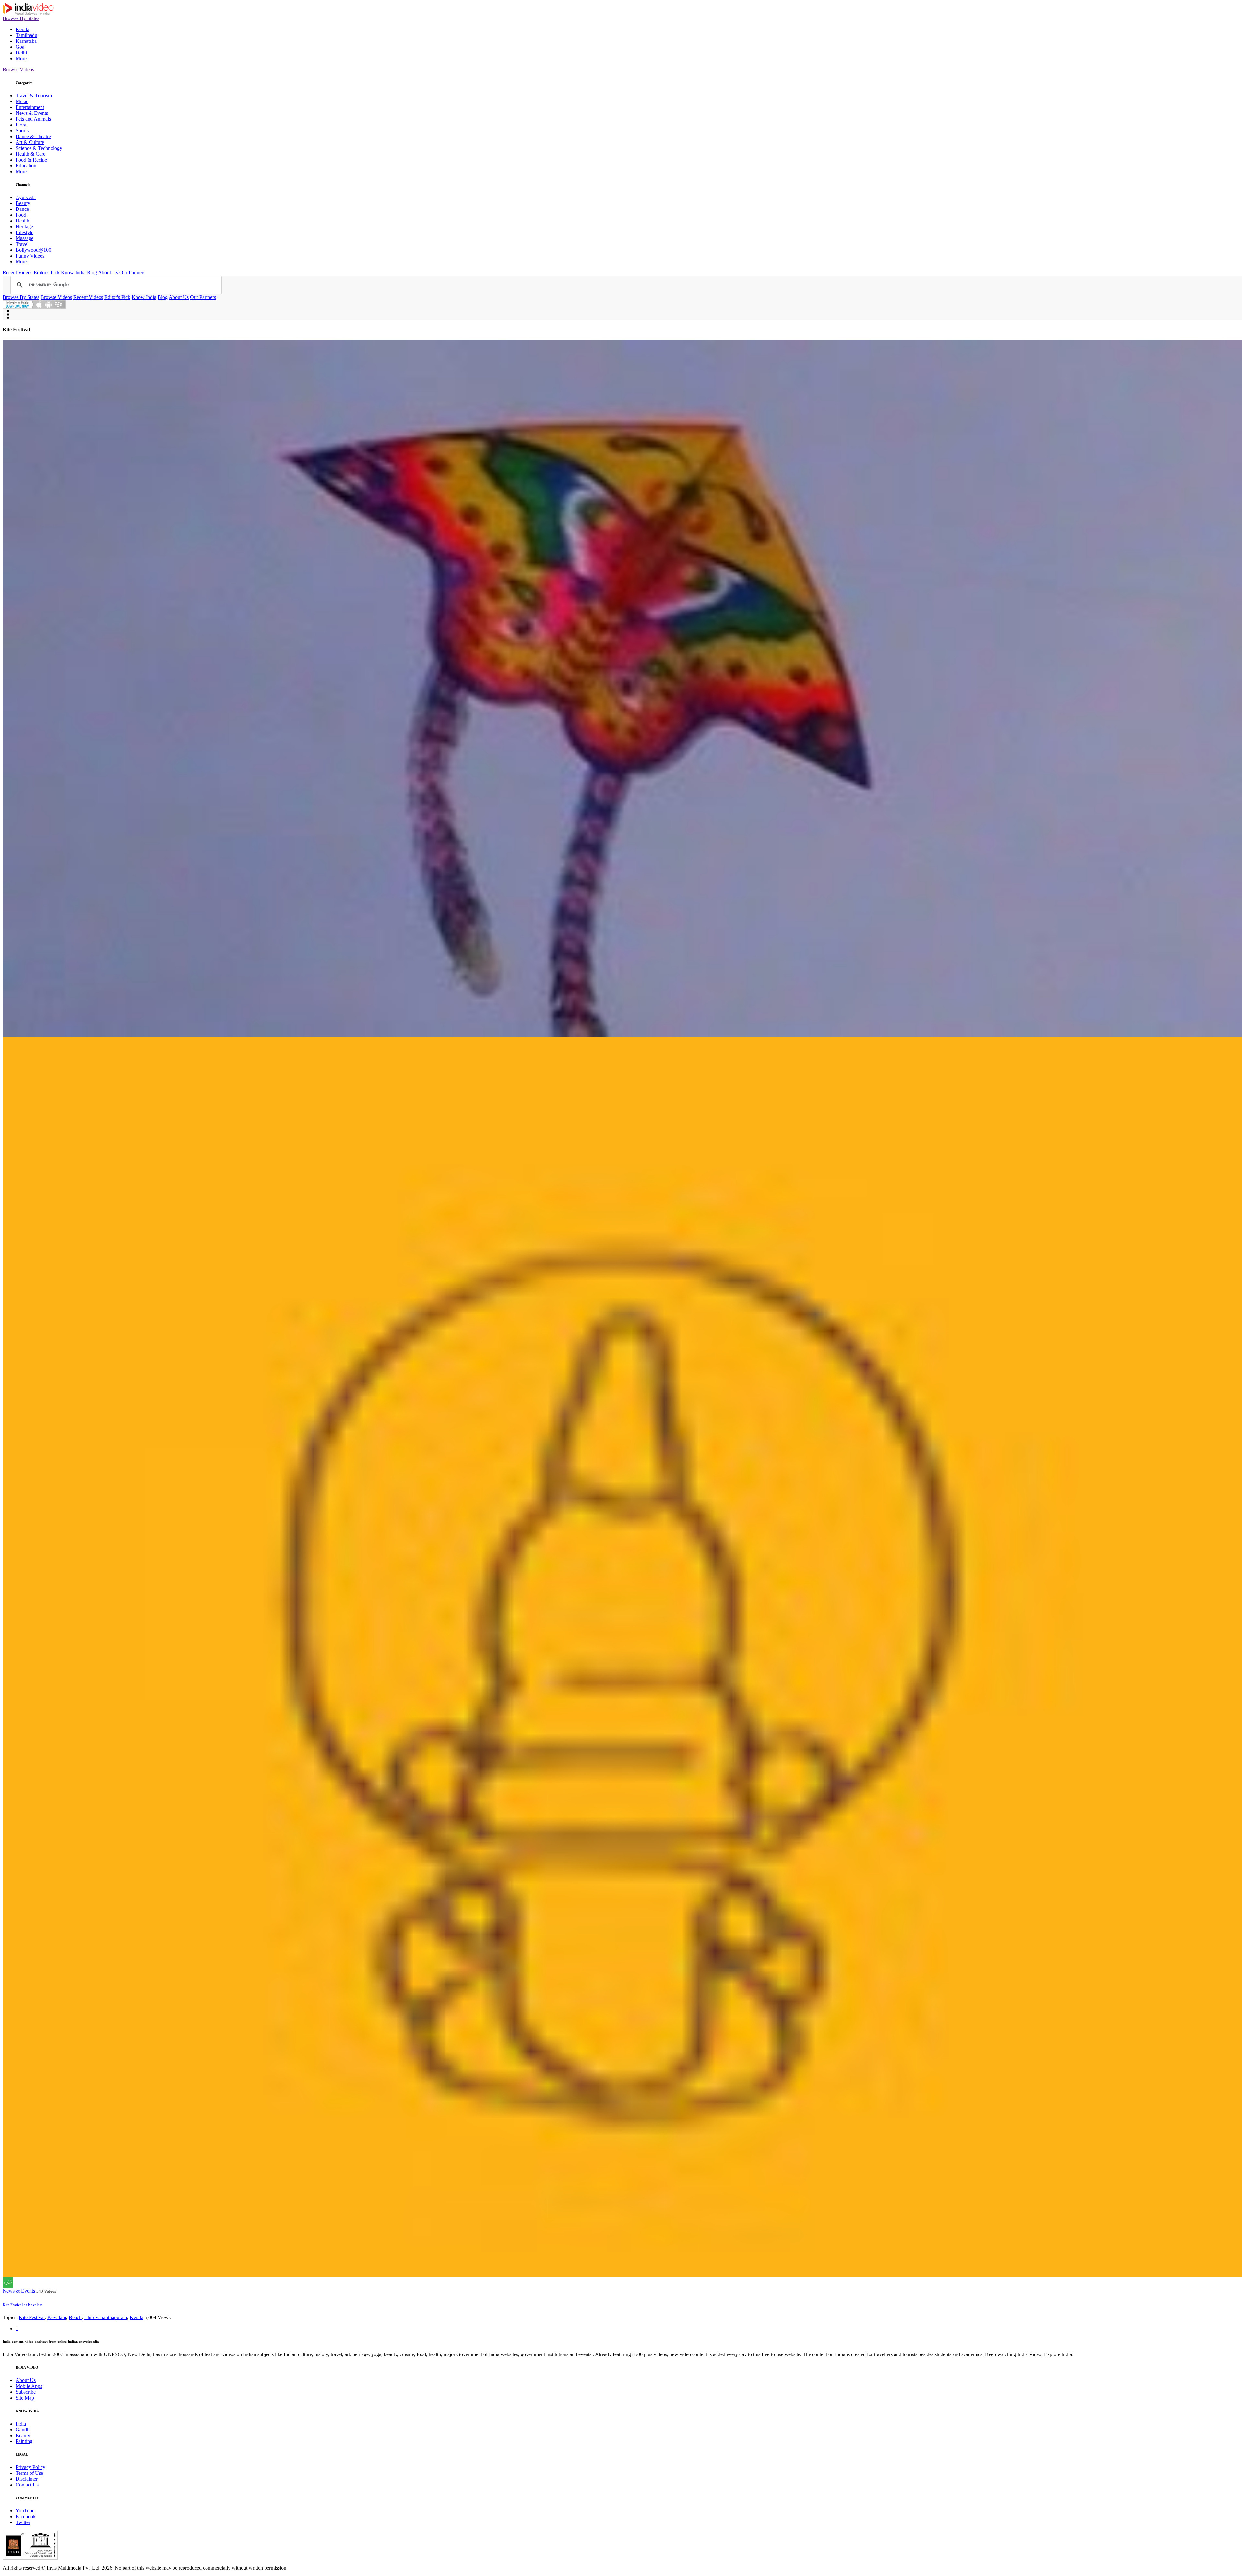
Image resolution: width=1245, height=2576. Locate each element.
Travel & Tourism (34, 96)
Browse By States (21, 18)
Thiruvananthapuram (106, 2317)
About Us (108, 273)
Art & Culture (30, 142)
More (21, 59)
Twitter (23, 2522)
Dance (22, 209)
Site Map (25, 2398)
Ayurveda (26, 197)
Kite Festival (32, 2317)
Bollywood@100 (33, 250)
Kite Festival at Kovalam (23, 2305)
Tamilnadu (26, 35)
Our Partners (132, 273)
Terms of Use (29, 2473)
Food (21, 215)
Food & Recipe (31, 160)
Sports (22, 131)
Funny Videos (30, 256)
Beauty (23, 203)
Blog (92, 273)
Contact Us (27, 2485)
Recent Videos (18, 273)
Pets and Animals (33, 119)
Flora (21, 125)
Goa (20, 47)
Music (22, 101)
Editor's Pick (47, 273)
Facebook (26, 2516)
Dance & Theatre (33, 136)
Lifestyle (24, 232)
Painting (24, 2441)
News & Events (32, 113)
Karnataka (26, 41)
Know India (73, 273)
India (21, 2424)
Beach (75, 2317)
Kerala (22, 29)
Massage (24, 238)
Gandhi (23, 2430)
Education (26, 166)
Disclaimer (27, 2479)
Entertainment (30, 107)
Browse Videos (18, 70)
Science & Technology (39, 148)
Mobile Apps (29, 2386)
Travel (22, 244)
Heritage (24, 227)
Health (22, 221)
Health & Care (30, 154)
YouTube (25, 2511)
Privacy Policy (30, 2467)
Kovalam (57, 2317)
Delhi (21, 53)
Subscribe (26, 2392)
